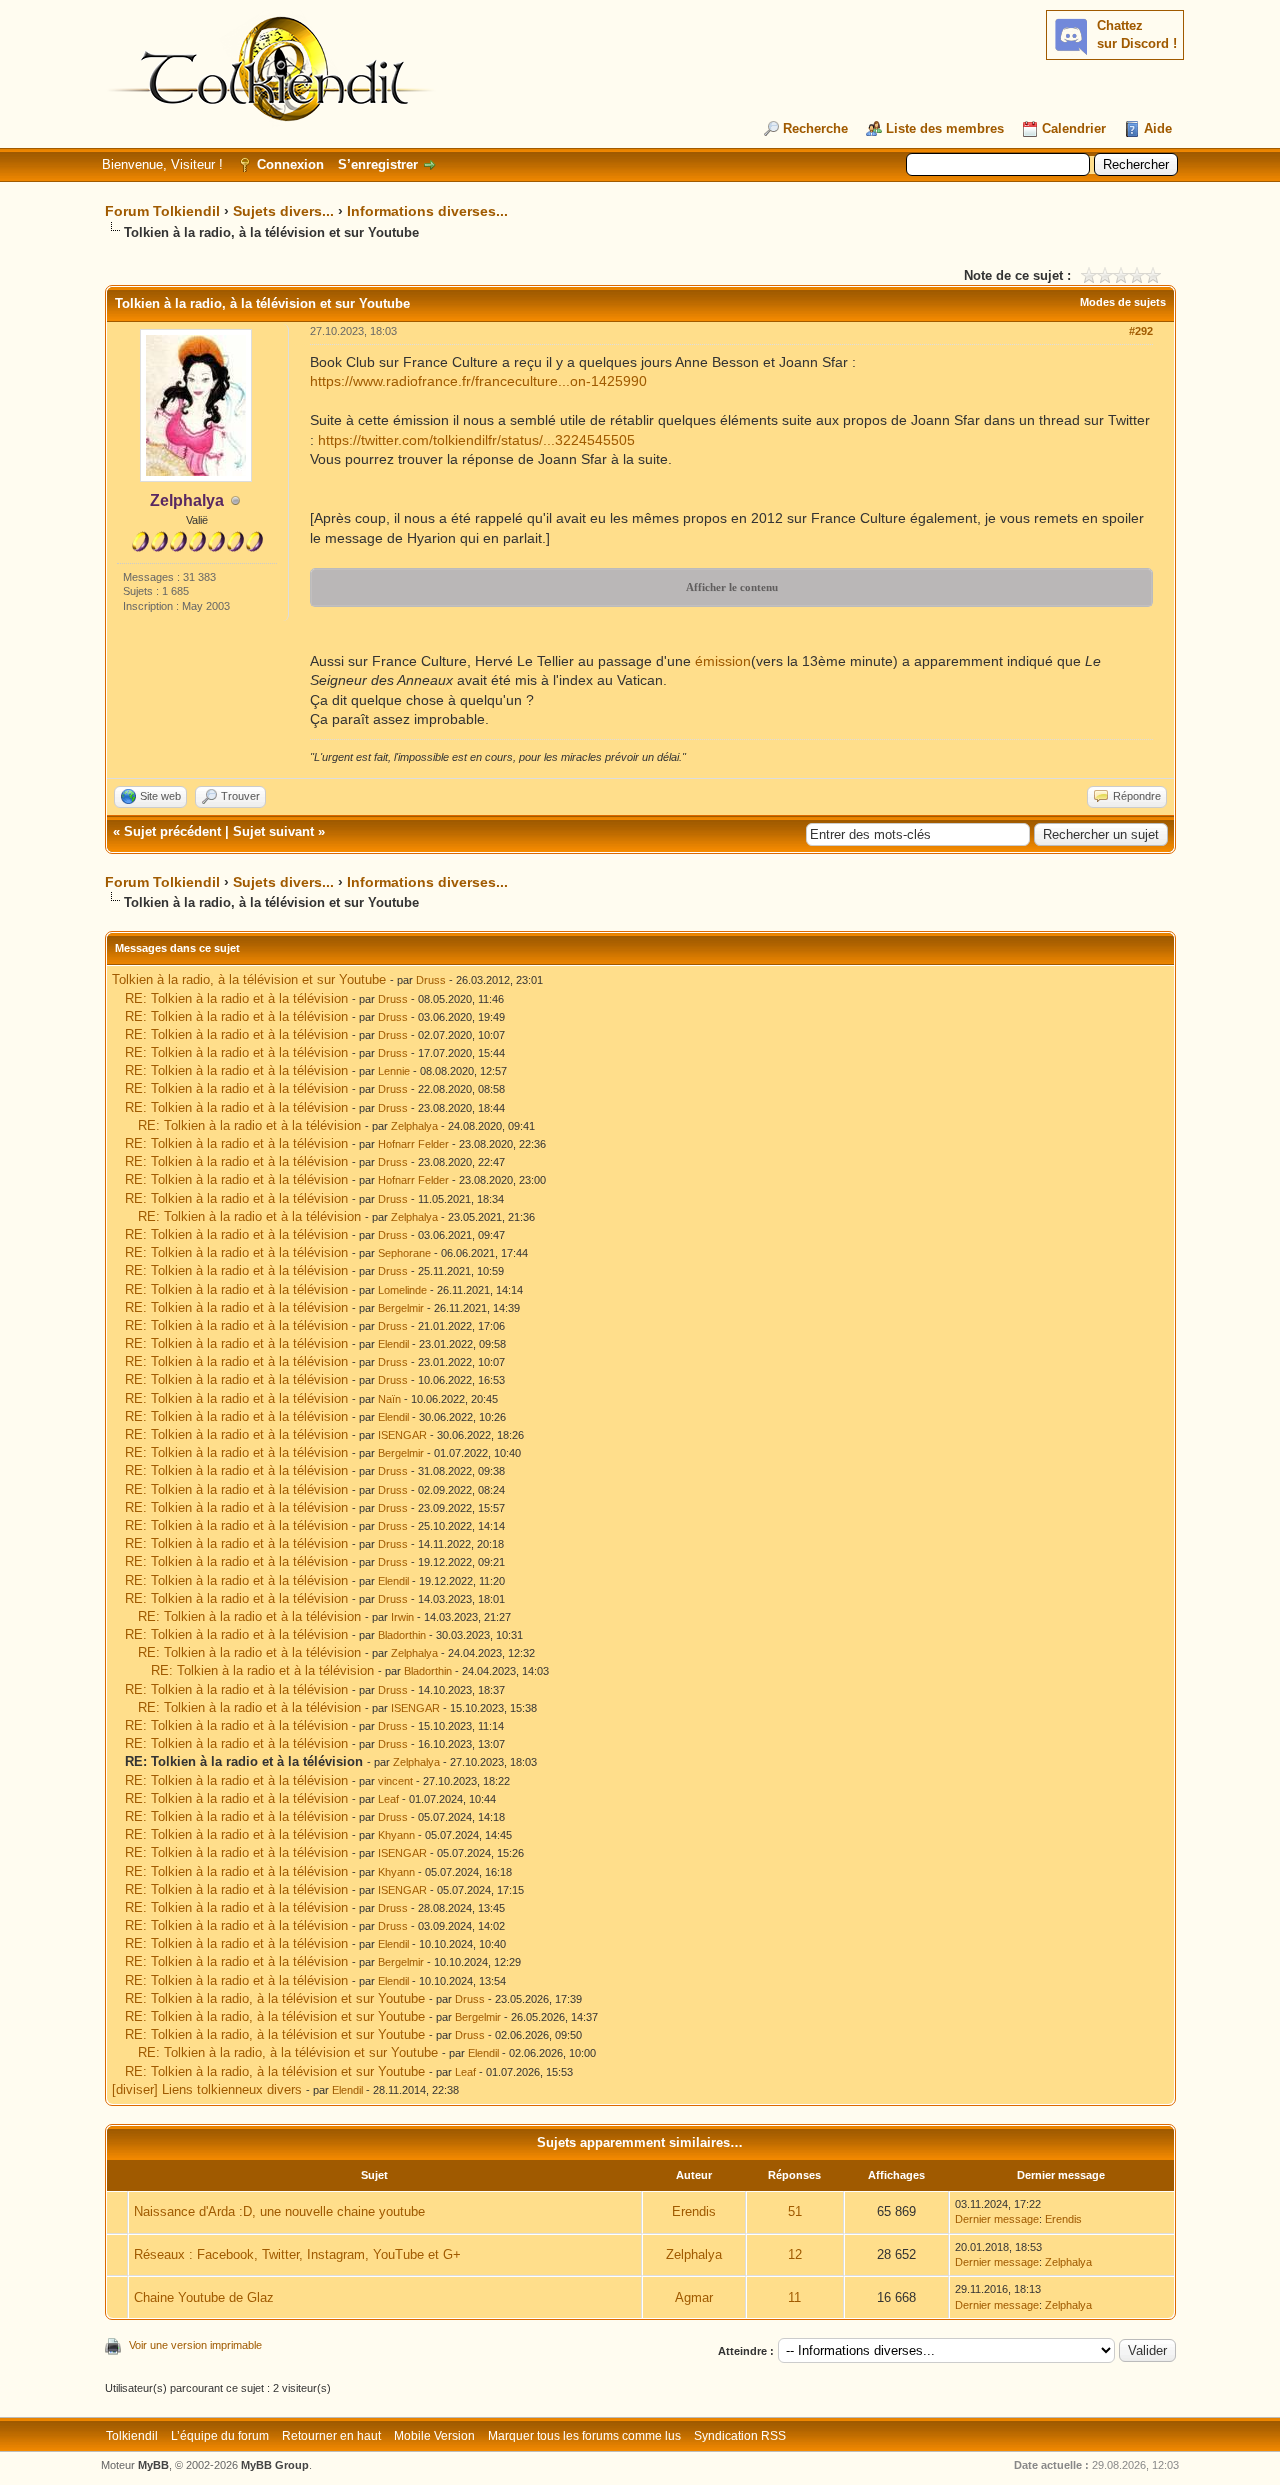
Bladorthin (402, 1635)
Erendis (694, 2211)
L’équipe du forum (220, 2436)
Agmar (694, 2297)
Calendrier (1074, 128)
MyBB (153, 2465)
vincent (395, 1781)
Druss (431, 980)
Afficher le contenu (732, 587)
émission (723, 661)
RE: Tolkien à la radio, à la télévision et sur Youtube (275, 1998)
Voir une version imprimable (195, 2345)
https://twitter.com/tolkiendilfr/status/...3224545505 (476, 440)
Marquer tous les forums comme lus (584, 2436)
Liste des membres (945, 128)
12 (795, 2254)
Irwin (402, 1617)
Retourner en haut (331, 2436)
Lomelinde (402, 1290)
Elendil (393, 1344)
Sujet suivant (273, 831)
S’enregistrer (378, 164)
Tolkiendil (132, 2436)
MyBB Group (275, 2465)
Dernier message (997, 2219)
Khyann (396, 1835)
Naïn (389, 1399)
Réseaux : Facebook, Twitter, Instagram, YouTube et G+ (297, 2254)
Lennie (394, 1071)
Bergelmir (401, 1308)
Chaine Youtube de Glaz (204, 2297)
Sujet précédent (172, 831)
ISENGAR (402, 1435)
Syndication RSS (740, 2436)
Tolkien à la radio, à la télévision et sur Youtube (249, 979)
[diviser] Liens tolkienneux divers (207, 2089)
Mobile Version (434, 2436)
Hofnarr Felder (413, 1144)
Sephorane (404, 1253)
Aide (1158, 128)
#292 (1141, 331)
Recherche (815, 128)
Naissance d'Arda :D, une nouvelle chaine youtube (279, 2211)
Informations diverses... (427, 211)
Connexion (290, 164)
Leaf (388, 1799)
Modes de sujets (1123, 302)
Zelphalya (414, 1126)
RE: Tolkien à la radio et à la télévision (236, 998)
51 (795, 2211)
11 (794, 2297)
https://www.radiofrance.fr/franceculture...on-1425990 (478, 381)
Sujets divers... (283, 211)
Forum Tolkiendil (162, 211)
